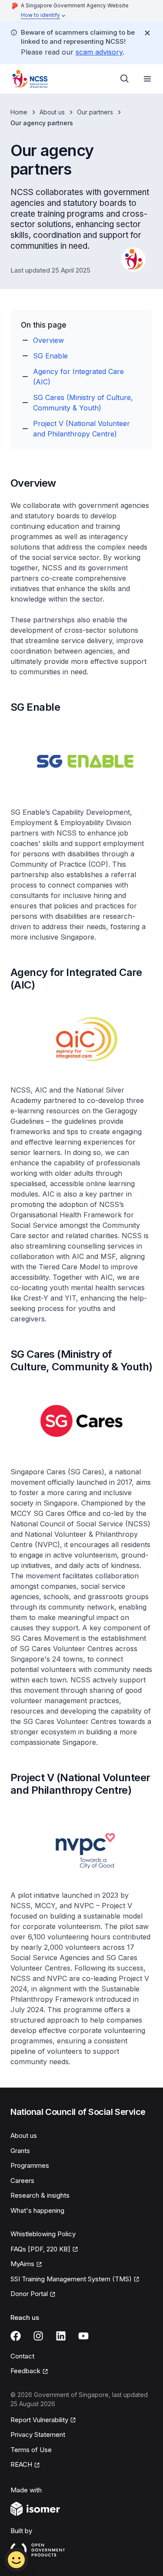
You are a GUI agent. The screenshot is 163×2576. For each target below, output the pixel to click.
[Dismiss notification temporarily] (147, 33)
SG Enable (50, 356)
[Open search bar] (125, 79)
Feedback (25, 2371)
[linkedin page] (61, 2336)
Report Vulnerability (39, 2420)
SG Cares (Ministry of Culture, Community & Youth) (83, 403)
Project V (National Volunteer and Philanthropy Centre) (81, 429)
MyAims (22, 2264)
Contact (22, 2356)
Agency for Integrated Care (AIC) (78, 377)
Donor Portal (29, 2294)
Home (19, 112)
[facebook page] (16, 2336)
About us (52, 112)
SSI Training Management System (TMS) (71, 2279)
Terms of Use (31, 2450)
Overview (48, 340)
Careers (22, 2181)
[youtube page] (83, 2336)
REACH (21, 2464)
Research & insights (40, 2195)
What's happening (37, 2210)
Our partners (95, 112)
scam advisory (99, 52)
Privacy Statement (38, 2435)
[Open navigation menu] (147, 79)
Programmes (30, 2165)
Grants (20, 2151)
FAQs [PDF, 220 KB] (40, 2249)
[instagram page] (38, 2336)
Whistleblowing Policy (43, 2234)
